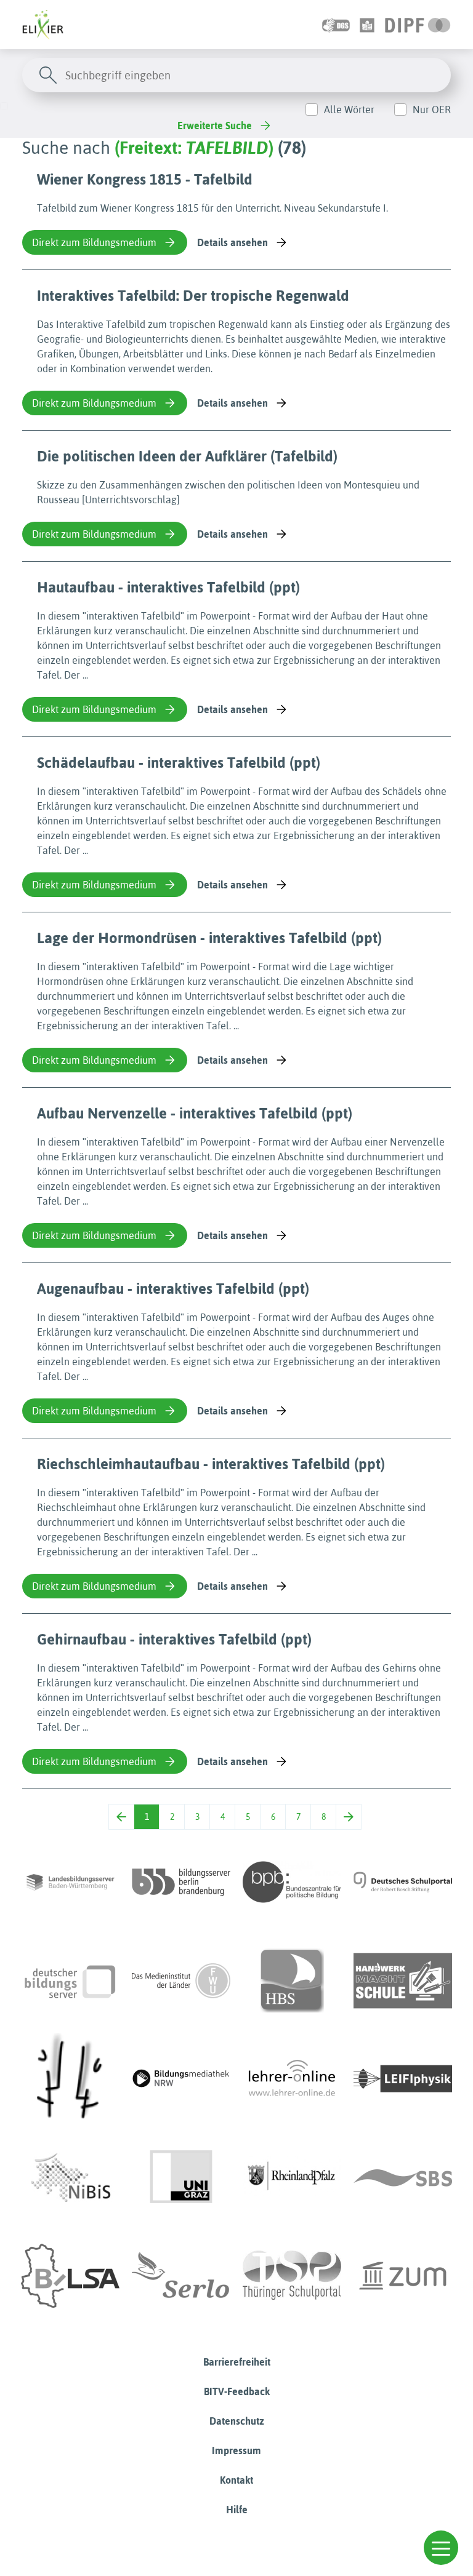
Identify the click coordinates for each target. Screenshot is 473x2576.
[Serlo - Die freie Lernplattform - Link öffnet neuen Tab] (181, 2276)
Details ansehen (232, 242)
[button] (441, 2548)
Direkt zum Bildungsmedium (94, 242)
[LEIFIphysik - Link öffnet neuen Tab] (403, 2079)
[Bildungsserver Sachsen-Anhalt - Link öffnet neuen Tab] (70, 2276)
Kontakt (236, 2480)
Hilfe (237, 2510)
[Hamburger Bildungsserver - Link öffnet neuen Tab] (292, 1980)
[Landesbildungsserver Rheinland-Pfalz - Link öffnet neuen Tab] (292, 2177)
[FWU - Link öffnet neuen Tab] (181, 1980)
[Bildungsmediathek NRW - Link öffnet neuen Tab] (181, 2079)
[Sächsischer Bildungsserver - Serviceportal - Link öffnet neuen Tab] (403, 2177)
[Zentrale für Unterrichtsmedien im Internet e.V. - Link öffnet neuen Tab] (403, 2276)
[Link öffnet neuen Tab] (418, 25)
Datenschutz (237, 2421)
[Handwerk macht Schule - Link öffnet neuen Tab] (403, 1980)
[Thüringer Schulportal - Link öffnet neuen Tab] (292, 2276)
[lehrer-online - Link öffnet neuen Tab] (292, 2079)
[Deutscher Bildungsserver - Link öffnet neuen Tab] (70, 1980)
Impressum (236, 2450)
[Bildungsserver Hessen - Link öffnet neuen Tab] (70, 2079)
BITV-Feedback (237, 2391)
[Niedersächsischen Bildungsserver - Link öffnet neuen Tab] (70, 2177)
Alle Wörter (349, 110)
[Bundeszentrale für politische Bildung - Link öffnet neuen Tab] (292, 1882)
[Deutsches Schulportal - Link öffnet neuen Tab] (403, 1882)
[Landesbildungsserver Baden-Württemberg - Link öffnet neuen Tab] (70, 1882)
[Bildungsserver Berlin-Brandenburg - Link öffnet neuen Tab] (181, 1882)
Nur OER (432, 110)
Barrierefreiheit (237, 2362)
